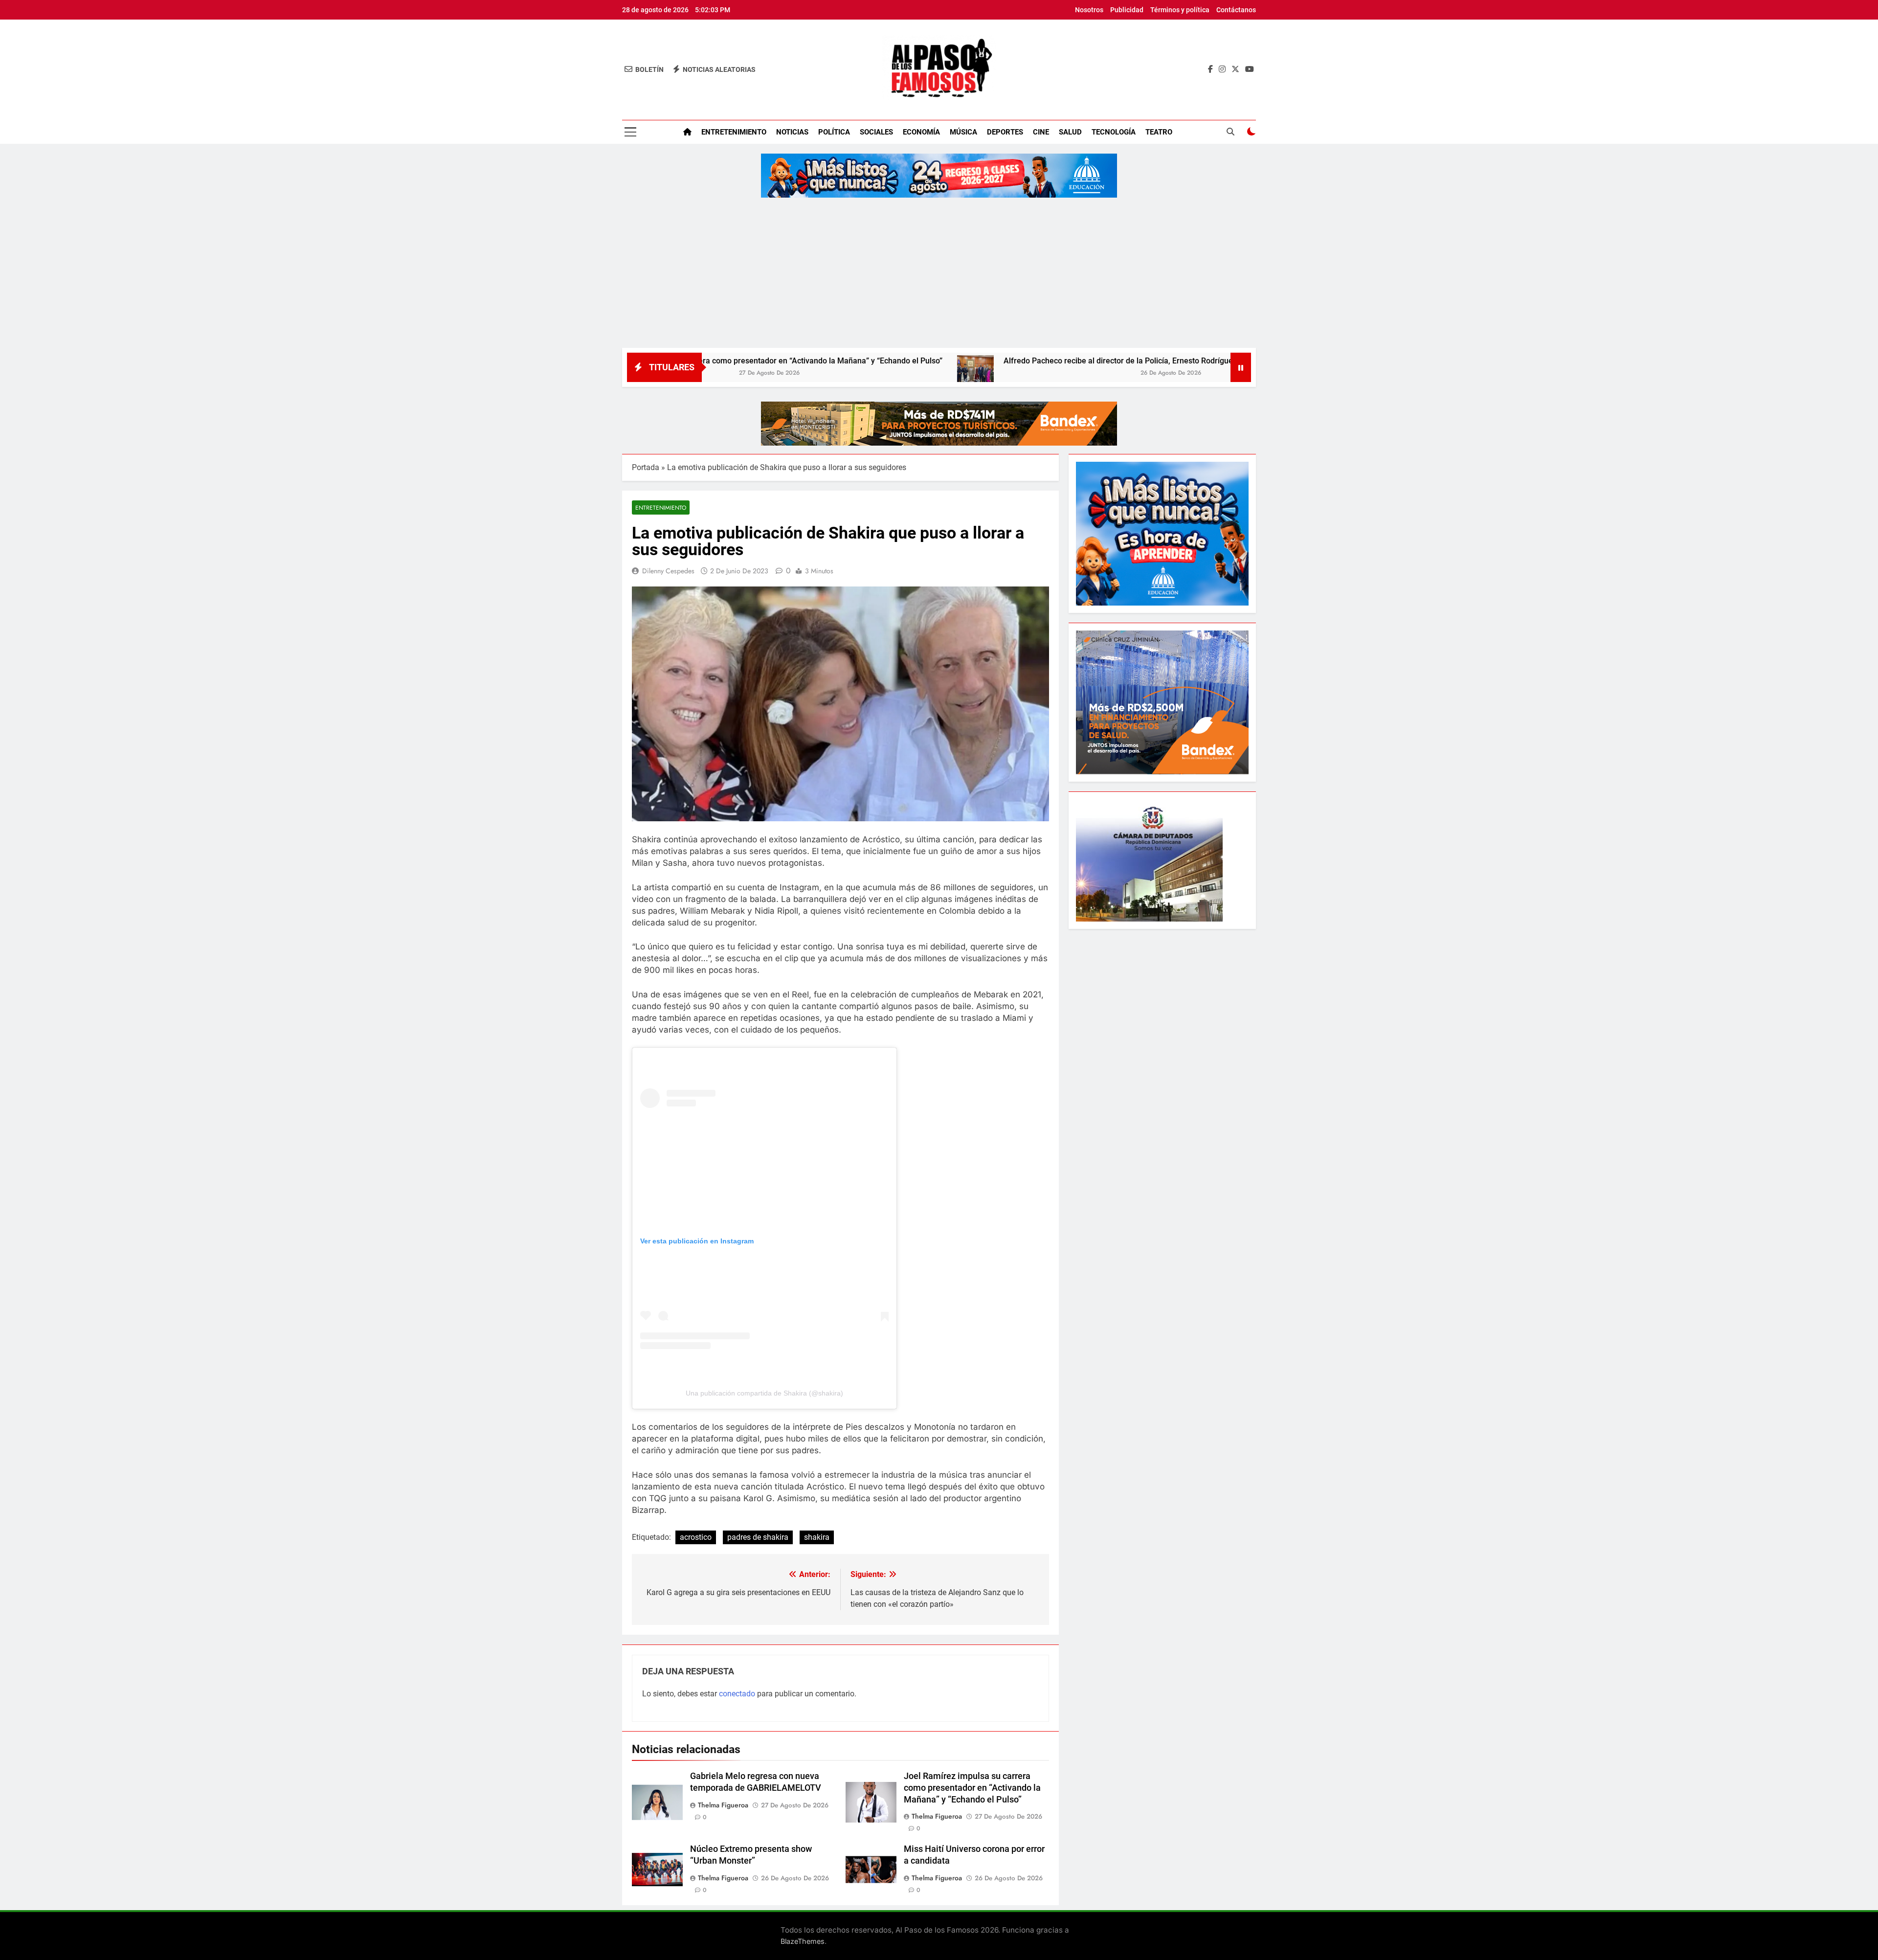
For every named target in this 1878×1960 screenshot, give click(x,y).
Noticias (792, 132)
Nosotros (1089, 10)
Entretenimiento (734, 132)
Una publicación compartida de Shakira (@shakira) (764, 1393)
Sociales (876, 132)
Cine (1041, 132)
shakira (817, 1537)
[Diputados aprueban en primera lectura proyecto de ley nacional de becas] (1218, 373)
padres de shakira (758, 1537)
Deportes (1005, 132)
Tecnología (1114, 132)
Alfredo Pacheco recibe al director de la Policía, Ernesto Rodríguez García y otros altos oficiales (1018, 361)
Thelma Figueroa (723, 1805)
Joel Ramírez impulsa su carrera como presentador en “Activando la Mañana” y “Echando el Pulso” (972, 1788)
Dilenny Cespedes (668, 571)
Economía (921, 132)
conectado (737, 1694)
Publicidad (1127, 10)
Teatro (1159, 132)
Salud (1070, 132)
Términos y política (1180, 10)
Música (963, 132)
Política (834, 132)
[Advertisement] (939, 274)
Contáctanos (1236, 10)
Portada (646, 467)
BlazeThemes (803, 1941)
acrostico (696, 1537)
